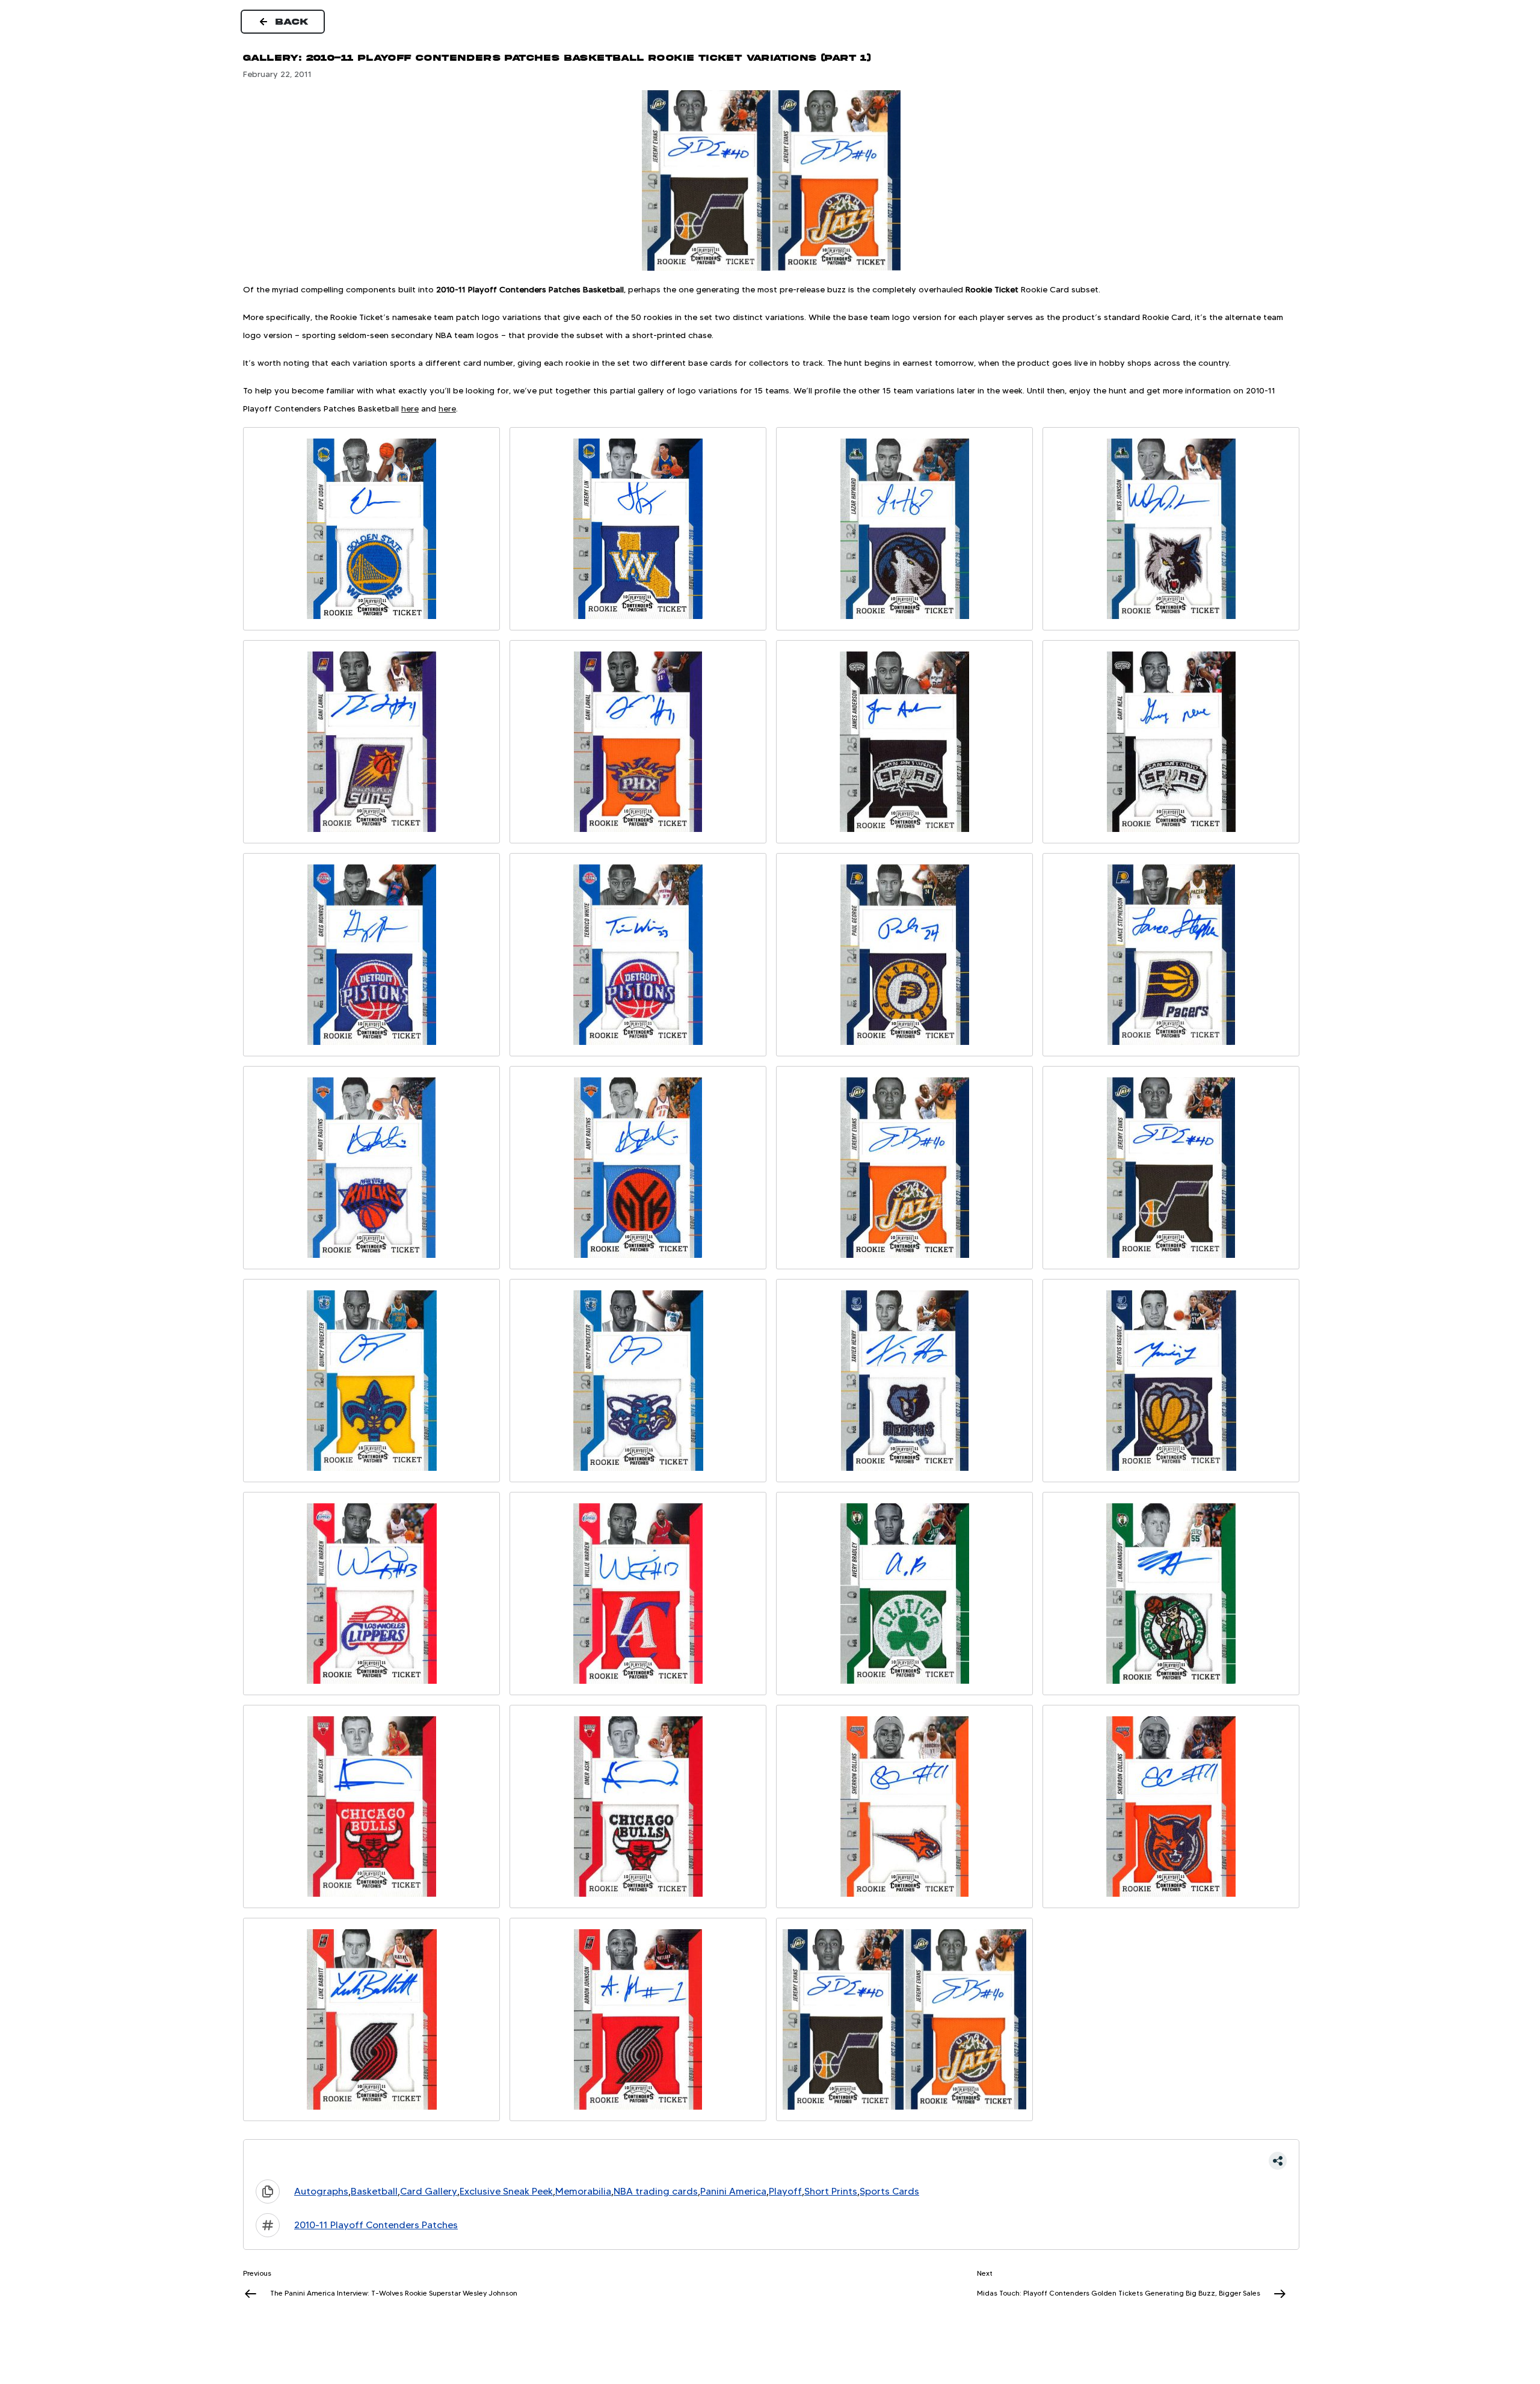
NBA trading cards (656, 2191)
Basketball (374, 2191)
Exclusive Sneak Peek (506, 2191)
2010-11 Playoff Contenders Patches (376, 2225)
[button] (771, 2161)
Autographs (321, 2191)
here (410, 408)
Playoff (785, 2191)
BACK (292, 22)
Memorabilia (583, 2191)
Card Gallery (429, 2191)
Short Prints (831, 2191)
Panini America (733, 2191)
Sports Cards (889, 2191)
